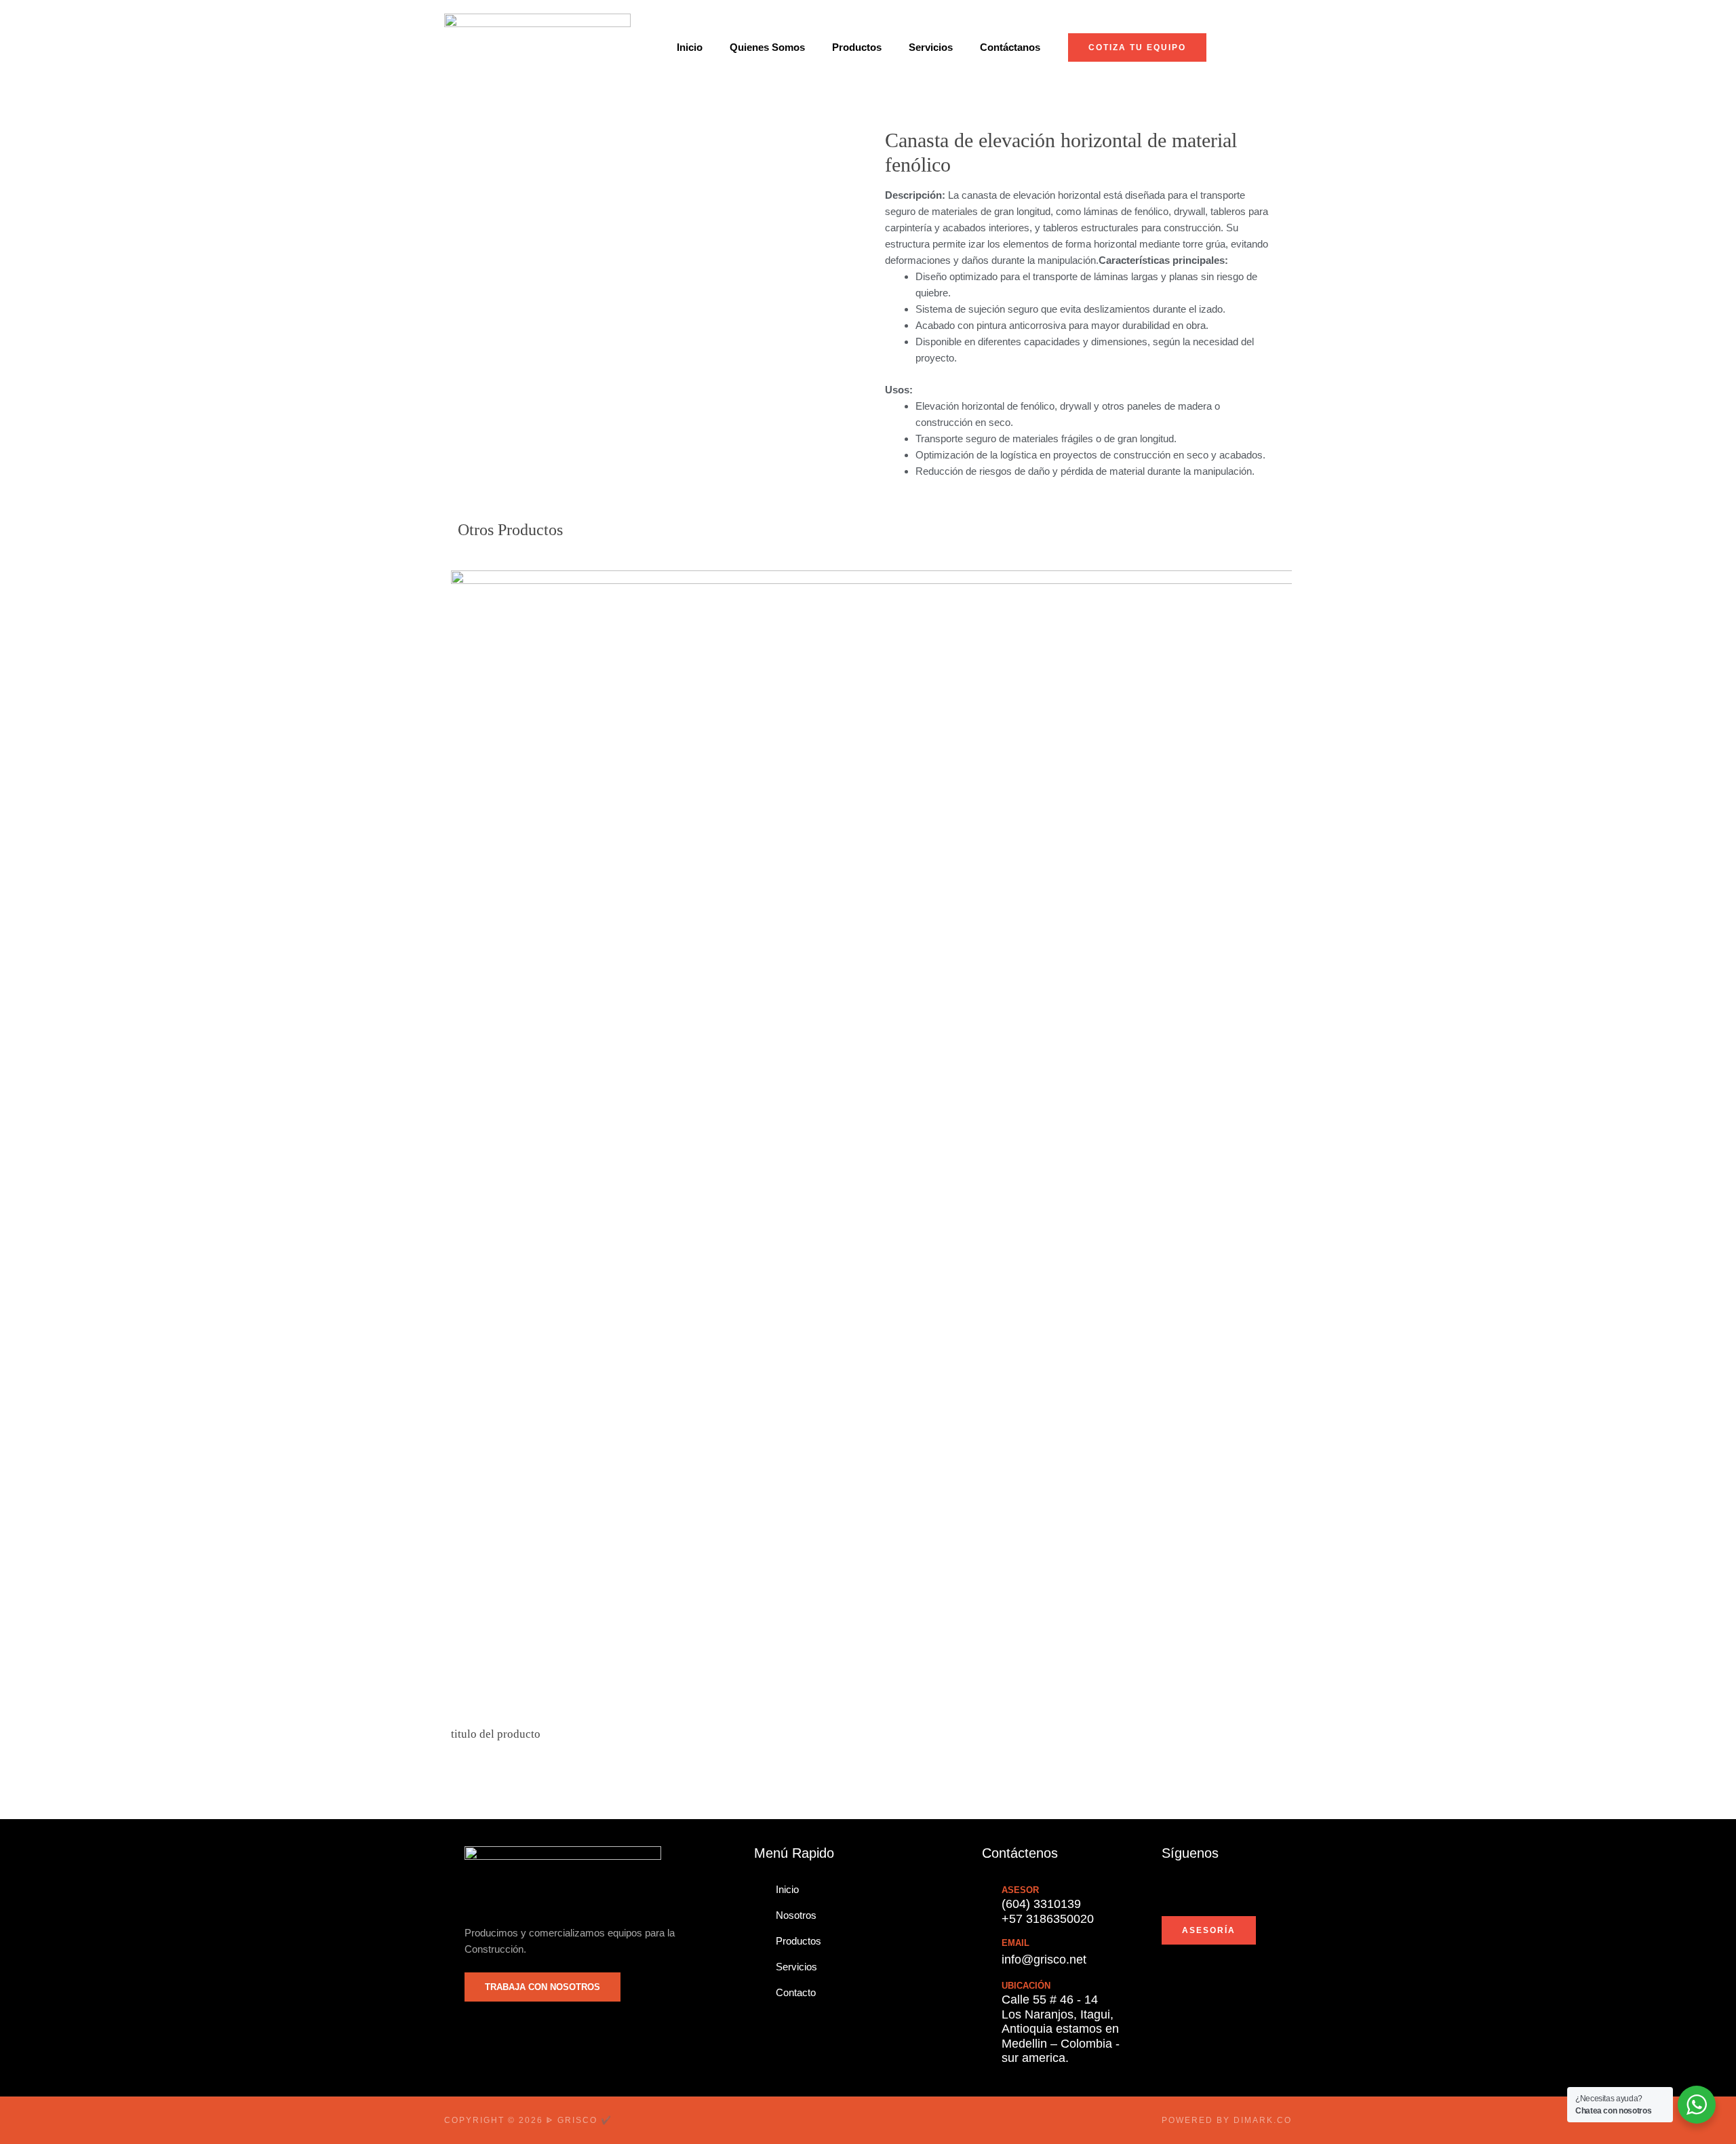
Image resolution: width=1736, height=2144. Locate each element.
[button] (451, 1154)
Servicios (931, 47)
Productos (857, 47)
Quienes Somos (767, 47)
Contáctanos (1010, 47)
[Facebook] (1168, 1890)
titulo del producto (496, 1734)
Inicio (690, 47)
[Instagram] (1233, 1890)
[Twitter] (1189, 1890)
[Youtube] (1211, 1890)
